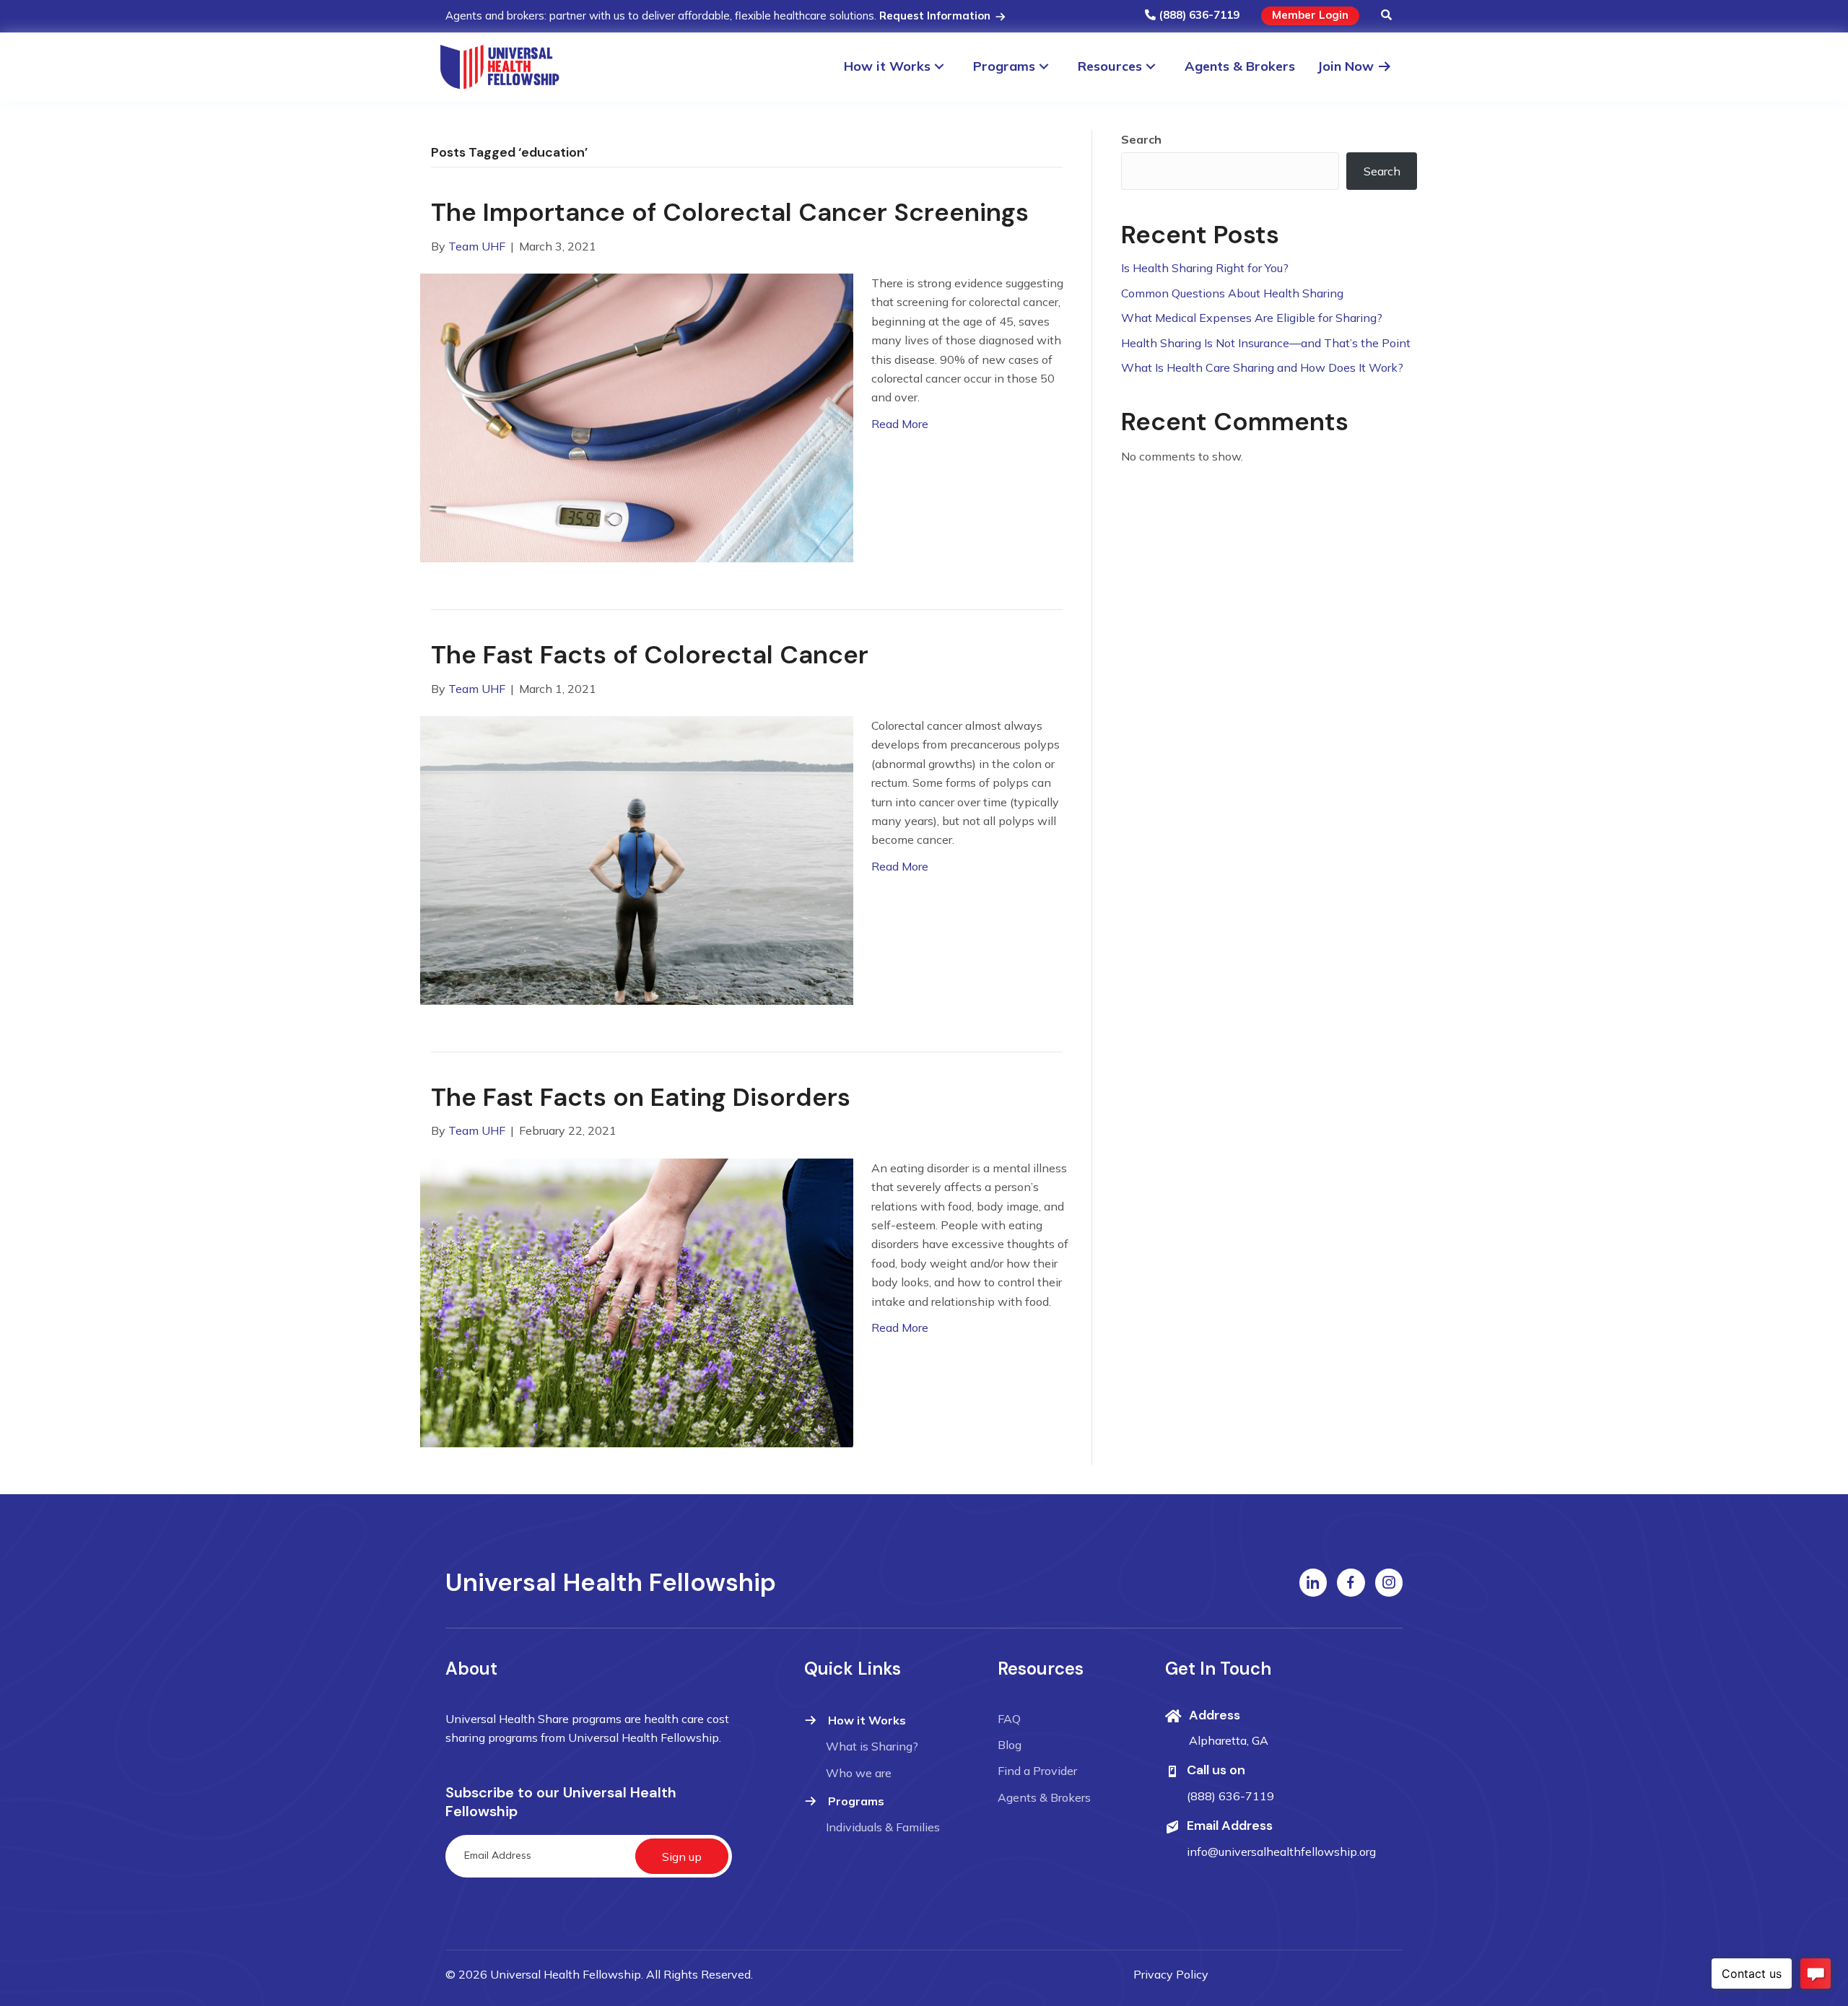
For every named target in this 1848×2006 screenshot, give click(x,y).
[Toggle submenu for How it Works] (946, 67)
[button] (1386, 16)
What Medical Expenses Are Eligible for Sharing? (1252, 318)
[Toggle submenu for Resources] (1158, 67)
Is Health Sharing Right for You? (1205, 268)
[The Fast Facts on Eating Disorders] (637, 1301)
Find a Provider (1037, 1771)
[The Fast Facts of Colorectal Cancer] (637, 859)
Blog (1010, 1745)
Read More (900, 424)
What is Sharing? (872, 1746)
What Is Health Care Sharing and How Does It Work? (1262, 367)
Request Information (936, 16)
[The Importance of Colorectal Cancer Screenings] (637, 417)
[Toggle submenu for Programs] (1051, 67)
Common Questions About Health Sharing (1232, 293)
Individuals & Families (883, 1827)
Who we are (859, 1773)
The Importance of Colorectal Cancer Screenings (730, 212)
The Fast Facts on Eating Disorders (641, 1097)
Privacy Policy (1171, 1974)
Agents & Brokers (1044, 1797)
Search (1141, 139)
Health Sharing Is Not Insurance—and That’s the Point (1266, 343)
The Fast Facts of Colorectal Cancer (650, 655)
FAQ (1009, 1719)
